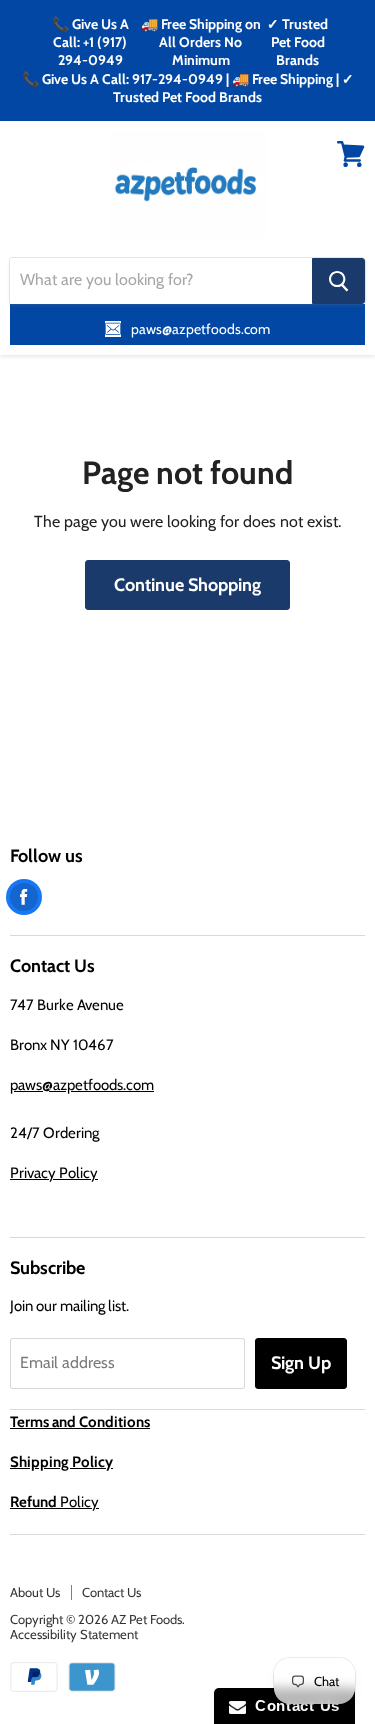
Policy (54, 1502)
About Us (35, 1592)
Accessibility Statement (74, 1634)
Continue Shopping (187, 585)
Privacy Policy (54, 1173)
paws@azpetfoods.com (82, 1085)
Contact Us (111, 1592)
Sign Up (301, 1363)
